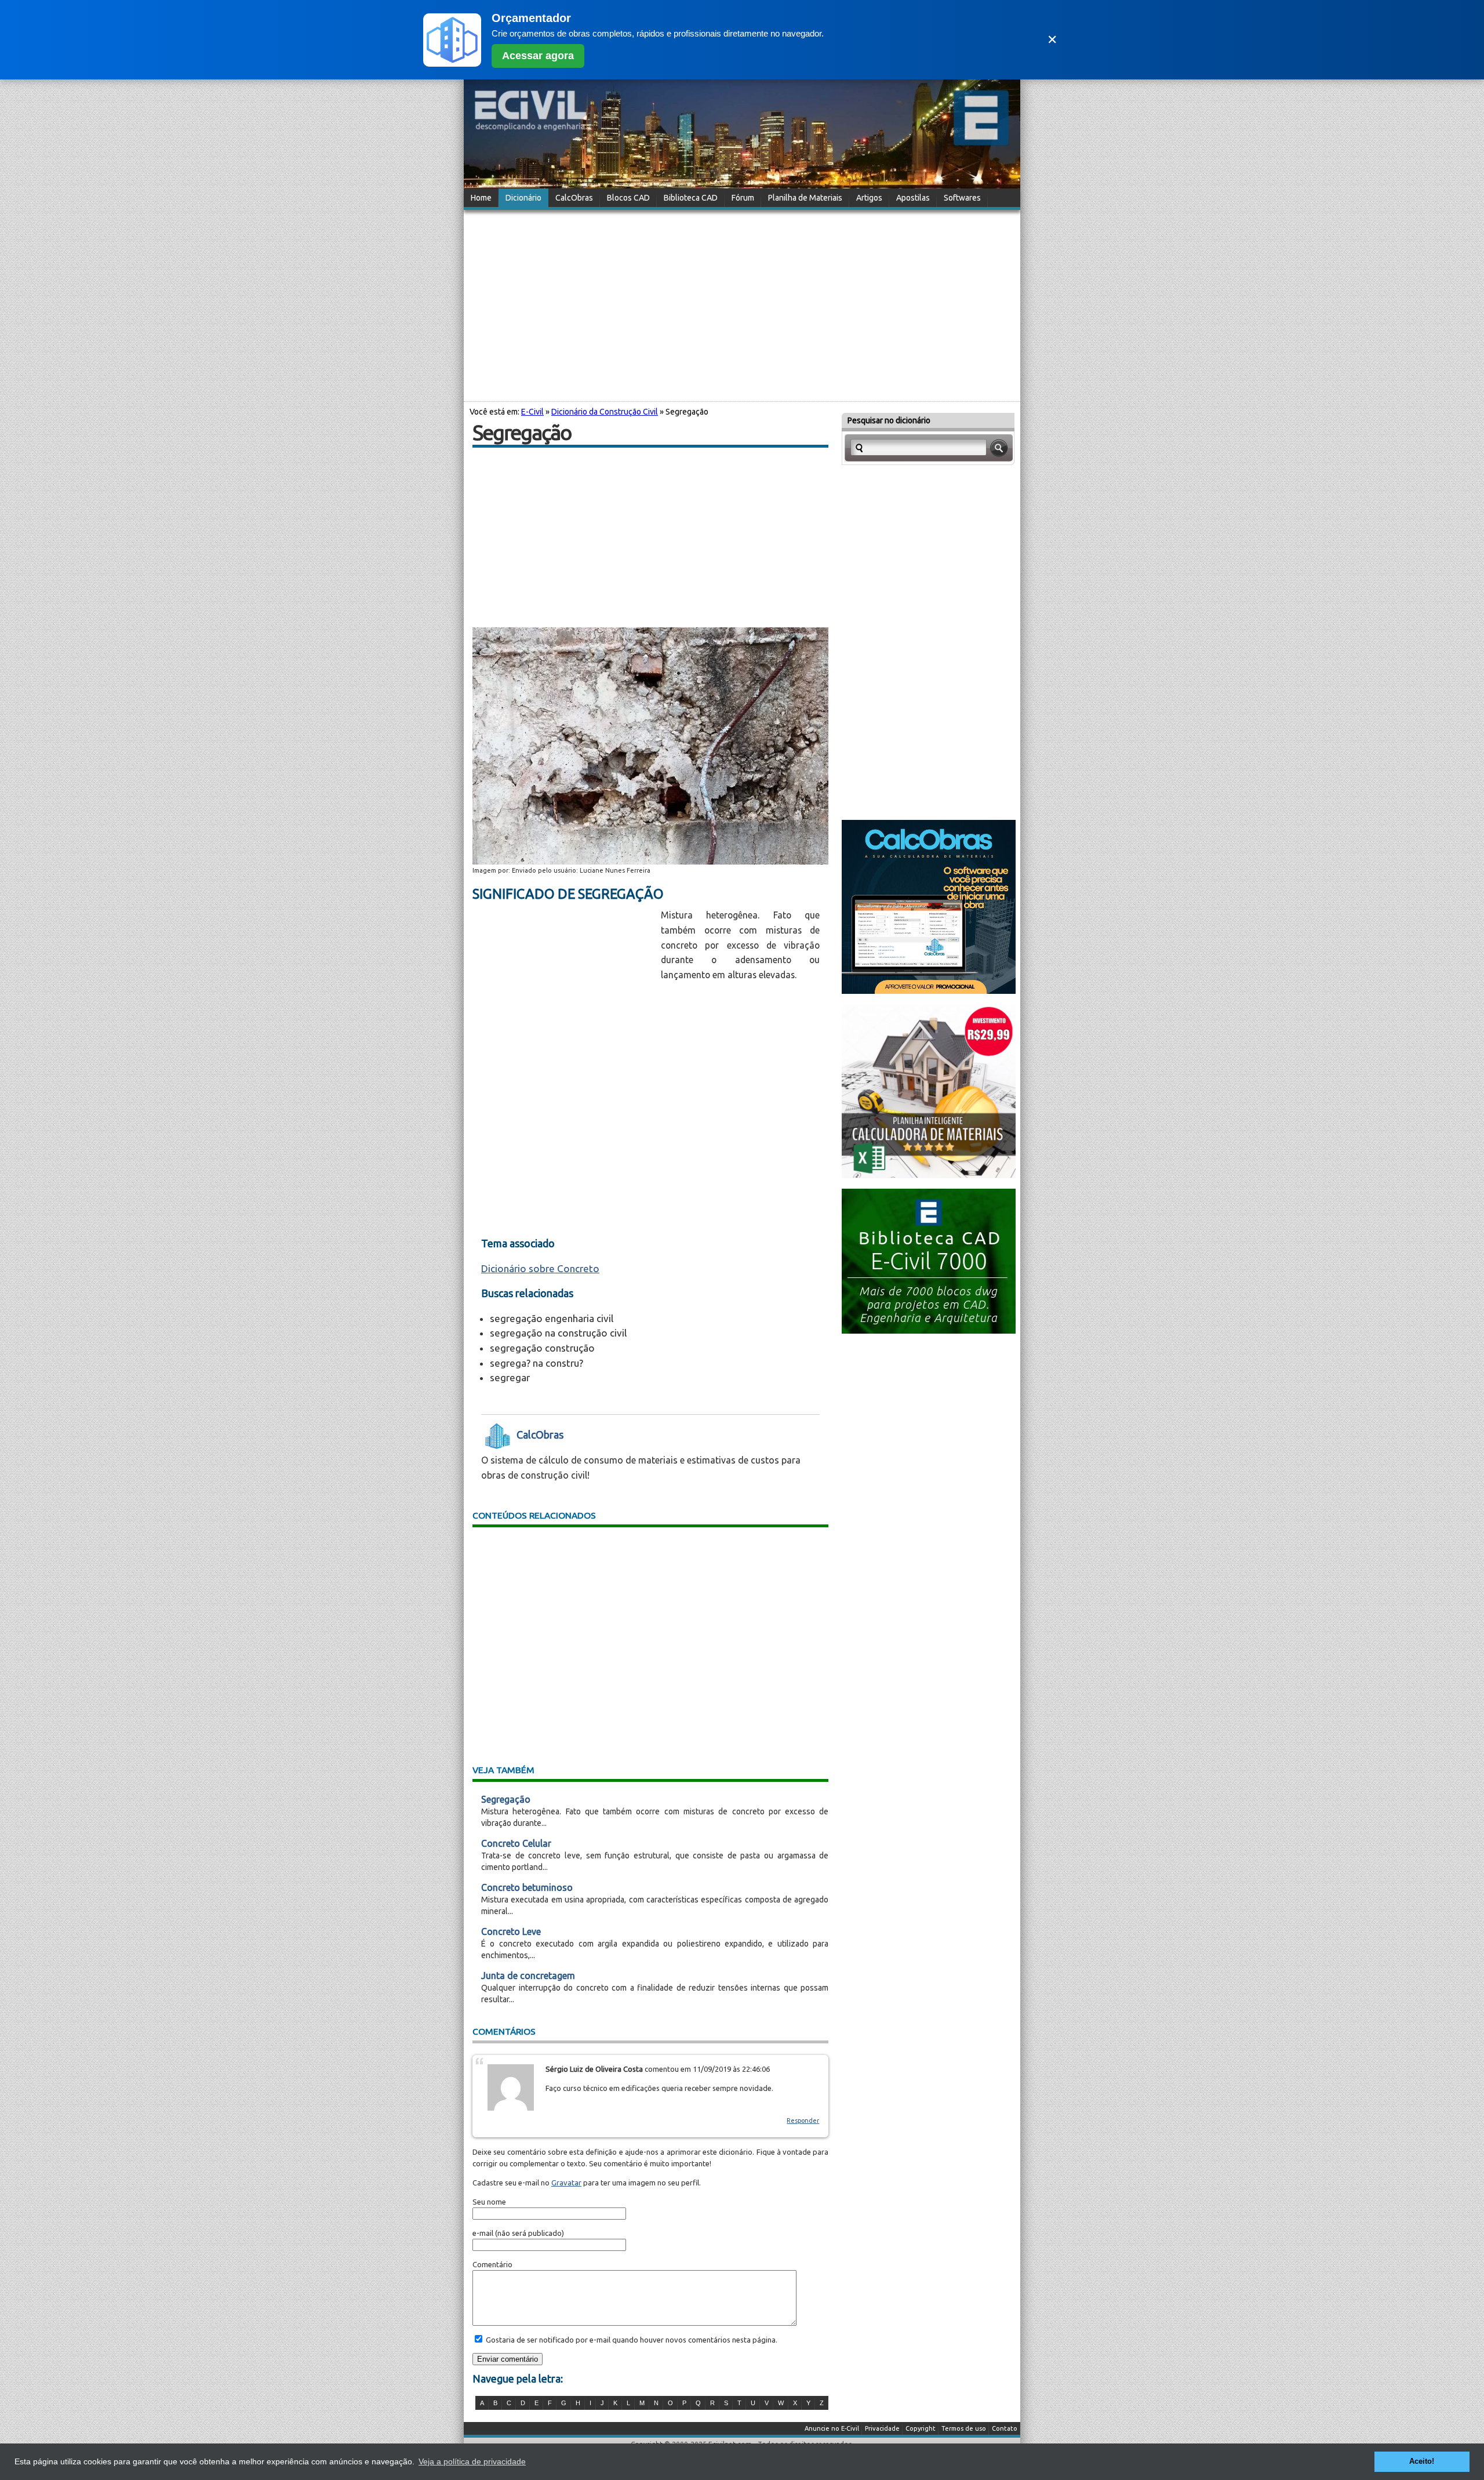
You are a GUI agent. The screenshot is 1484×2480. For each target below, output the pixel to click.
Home (481, 198)
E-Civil (532, 412)
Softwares (962, 198)
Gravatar (566, 2183)
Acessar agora (538, 56)
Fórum (743, 198)
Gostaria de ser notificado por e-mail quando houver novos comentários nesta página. (631, 2340)
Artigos (869, 198)
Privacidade (882, 2428)
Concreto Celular (516, 1843)
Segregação (506, 1799)
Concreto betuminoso (527, 1887)
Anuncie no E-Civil (832, 2428)
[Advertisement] (742, 304)
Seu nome (489, 2202)
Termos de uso (964, 2428)
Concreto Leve (511, 1931)
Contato (1005, 2428)
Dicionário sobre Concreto (540, 1268)
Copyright (921, 2428)
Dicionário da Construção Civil (605, 412)
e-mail (483, 2233)
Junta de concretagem (528, 1976)
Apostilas (913, 198)
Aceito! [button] (1422, 2461)
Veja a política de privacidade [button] (472, 2461)
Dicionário (523, 198)
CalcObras (574, 198)
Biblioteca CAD (691, 198)
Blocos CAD (628, 198)
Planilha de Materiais (805, 198)
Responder (803, 2120)
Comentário (492, 2264)
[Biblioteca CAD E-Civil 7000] (929, 1330)
